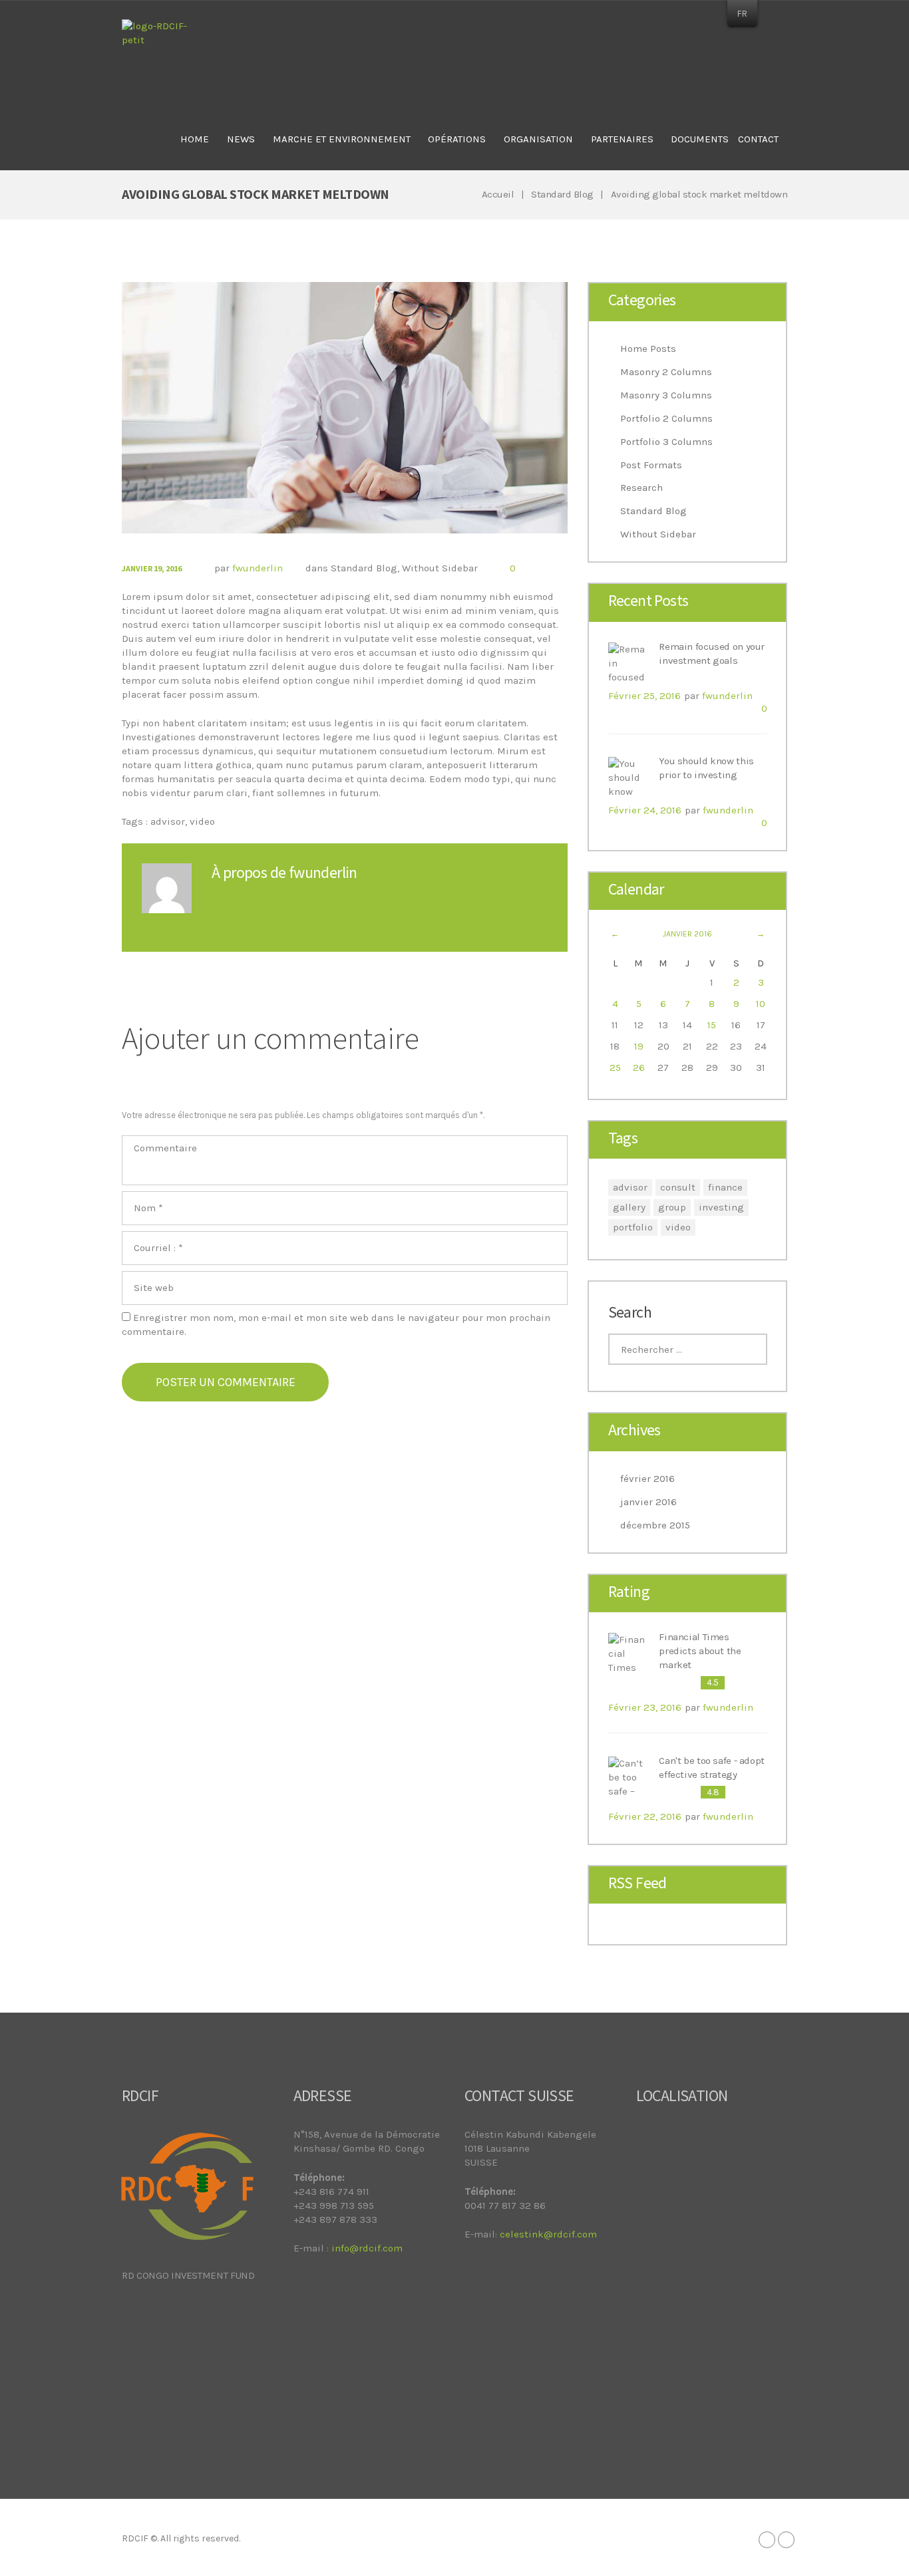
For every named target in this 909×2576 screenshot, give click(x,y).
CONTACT (758, 139)
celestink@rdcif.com (548, 2234)
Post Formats (651, 465)
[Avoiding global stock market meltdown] (345, 407)
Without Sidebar (440, 568)
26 (639, 1068)
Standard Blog (562, 194)
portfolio (633, 1227)
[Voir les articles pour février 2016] (761, 934)
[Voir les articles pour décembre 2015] (615, 934)
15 (712, 1025)
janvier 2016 (648, 1502)
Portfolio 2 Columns (666, 418)
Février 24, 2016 (645, 810)
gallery (629, 1207)
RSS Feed (637, 1883)
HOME (195, 139)
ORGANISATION (538, 139)
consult (678, 1187)
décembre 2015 (655, 1525)
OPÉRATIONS (457, 139)
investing (721, 1207)
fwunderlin (258, 568)
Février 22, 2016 (645, 1816)
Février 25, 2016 (644, 696)
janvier (687, 934)
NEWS (241, 139)
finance (725, 1187)
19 (639, 1046)
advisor (168, 821)
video (202, 821)
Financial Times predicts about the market (700, 1651)
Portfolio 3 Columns (666, 442)
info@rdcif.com (367, 2248)
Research (641, 488)
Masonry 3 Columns (666, 395)
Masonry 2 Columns (666, 372)
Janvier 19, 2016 (152, 568)
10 (761, 1004)
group (672, 1207)
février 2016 (647, 1479)
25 (615, 1068)
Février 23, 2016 (645, 1707)
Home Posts (648, 349)
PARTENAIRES (622, 139)
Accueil (498, 194)
